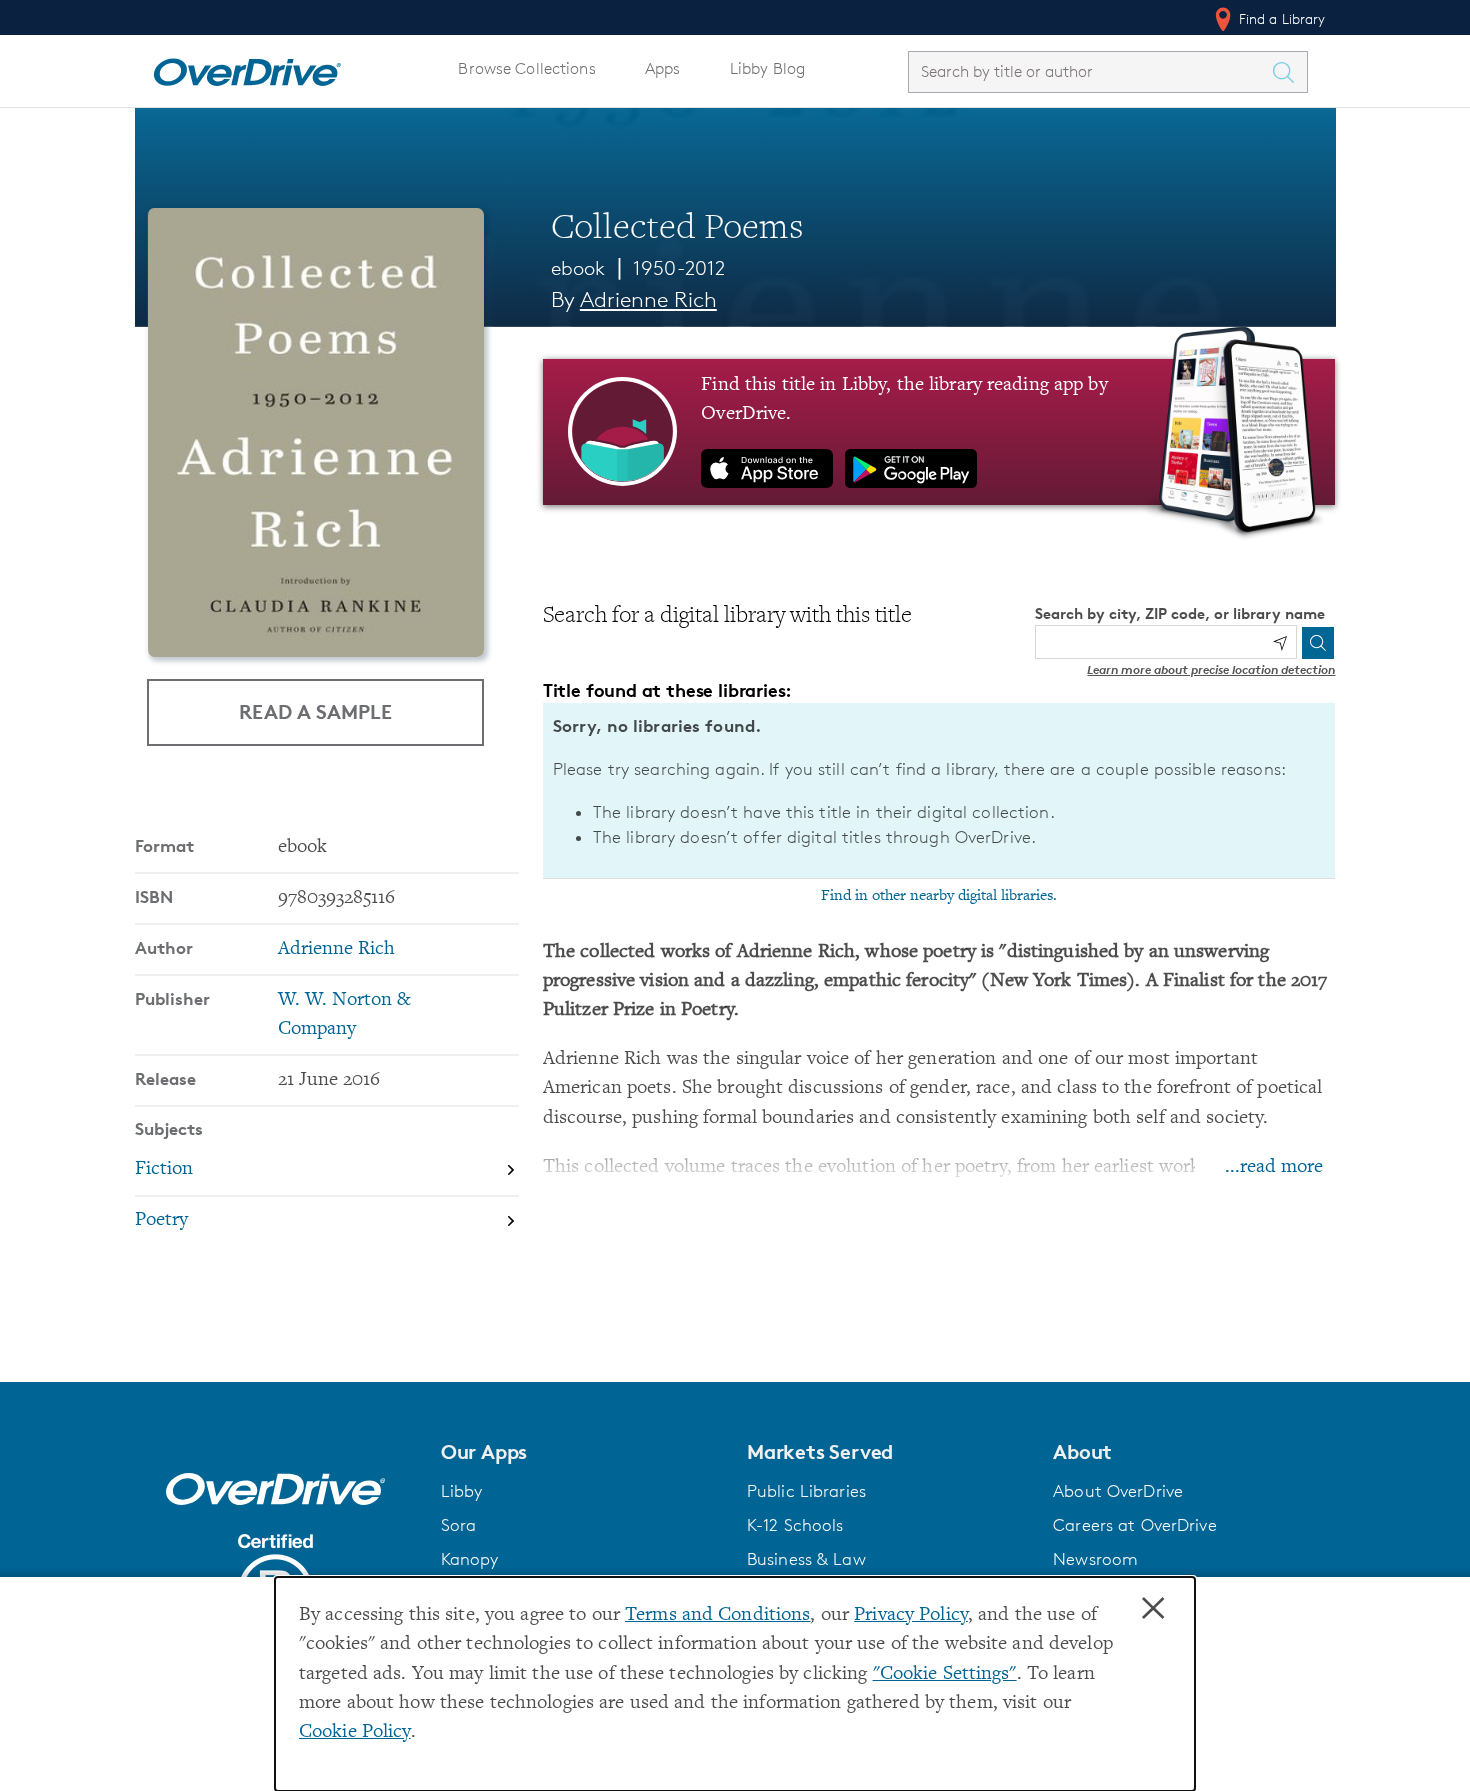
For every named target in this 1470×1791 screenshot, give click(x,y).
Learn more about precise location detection (1211, 669)
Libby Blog (767, 68)
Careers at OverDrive (1134, 1525)
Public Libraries (806, 1491)
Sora (459, 1525)
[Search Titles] (1289, 72)
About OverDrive (1118, 1491)
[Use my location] (1280, 643)
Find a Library (1280, 18)
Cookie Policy (355, 1732)
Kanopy (470, 1559)
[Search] (1318, 643)
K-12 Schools (795, 1525)
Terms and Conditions (717, 1615)
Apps (663, 68)
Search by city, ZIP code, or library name (1180, 613)
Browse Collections (526, 68)
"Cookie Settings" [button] (945, 1674)
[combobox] (1090, 71)
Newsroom (1095, 1559)
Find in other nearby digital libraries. (939, 896)
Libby (462, 1491)
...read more (1274, 1167)
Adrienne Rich (648, 299)
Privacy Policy (911, 1615)
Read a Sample (315, 711)
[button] (582, 1452)
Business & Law (806, 1559)
